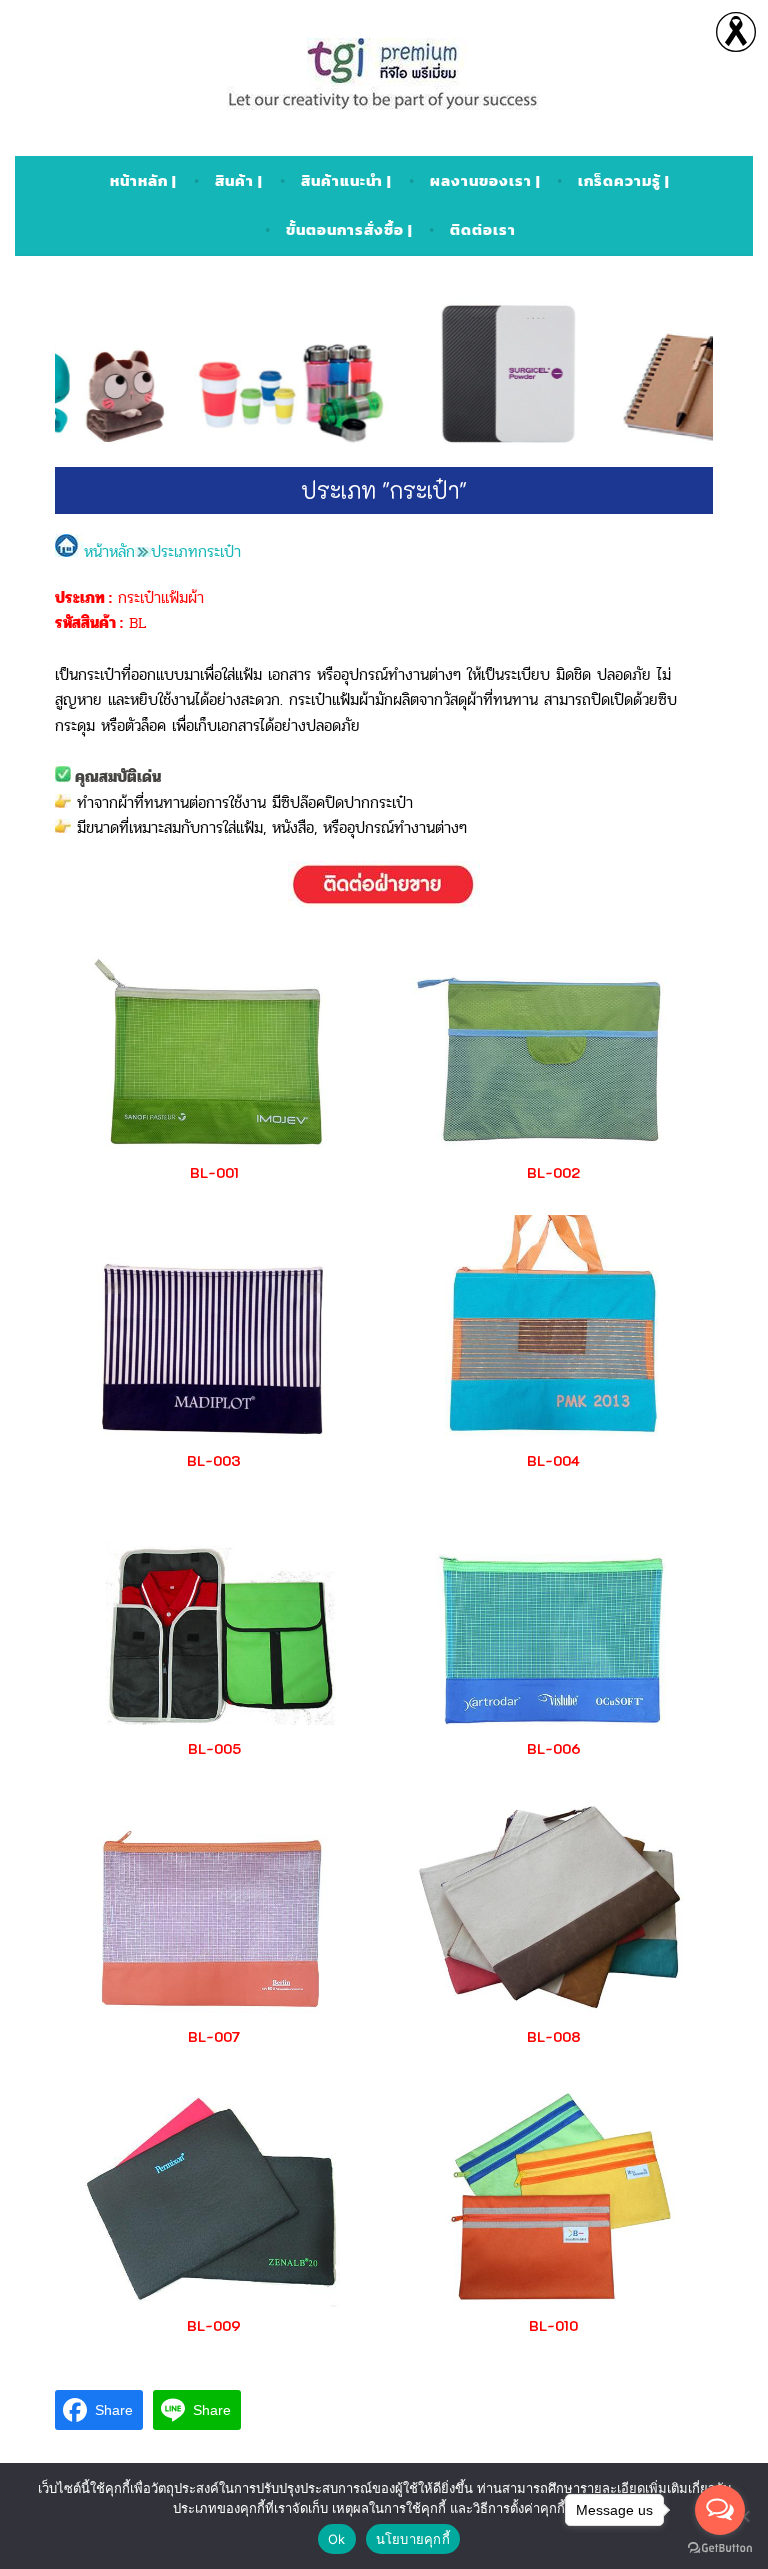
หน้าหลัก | (143, 180)
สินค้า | (239, 180)
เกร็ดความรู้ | (624, 180)
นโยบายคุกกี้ (413, 2539)
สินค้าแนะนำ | (346, 180)
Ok (337, 2539)
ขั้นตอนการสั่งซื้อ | (349, 229)
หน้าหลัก (109, 551)
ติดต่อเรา (483, 229)
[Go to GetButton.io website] (720, 2548)
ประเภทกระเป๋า (196, 551)
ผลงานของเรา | (485, 180)
